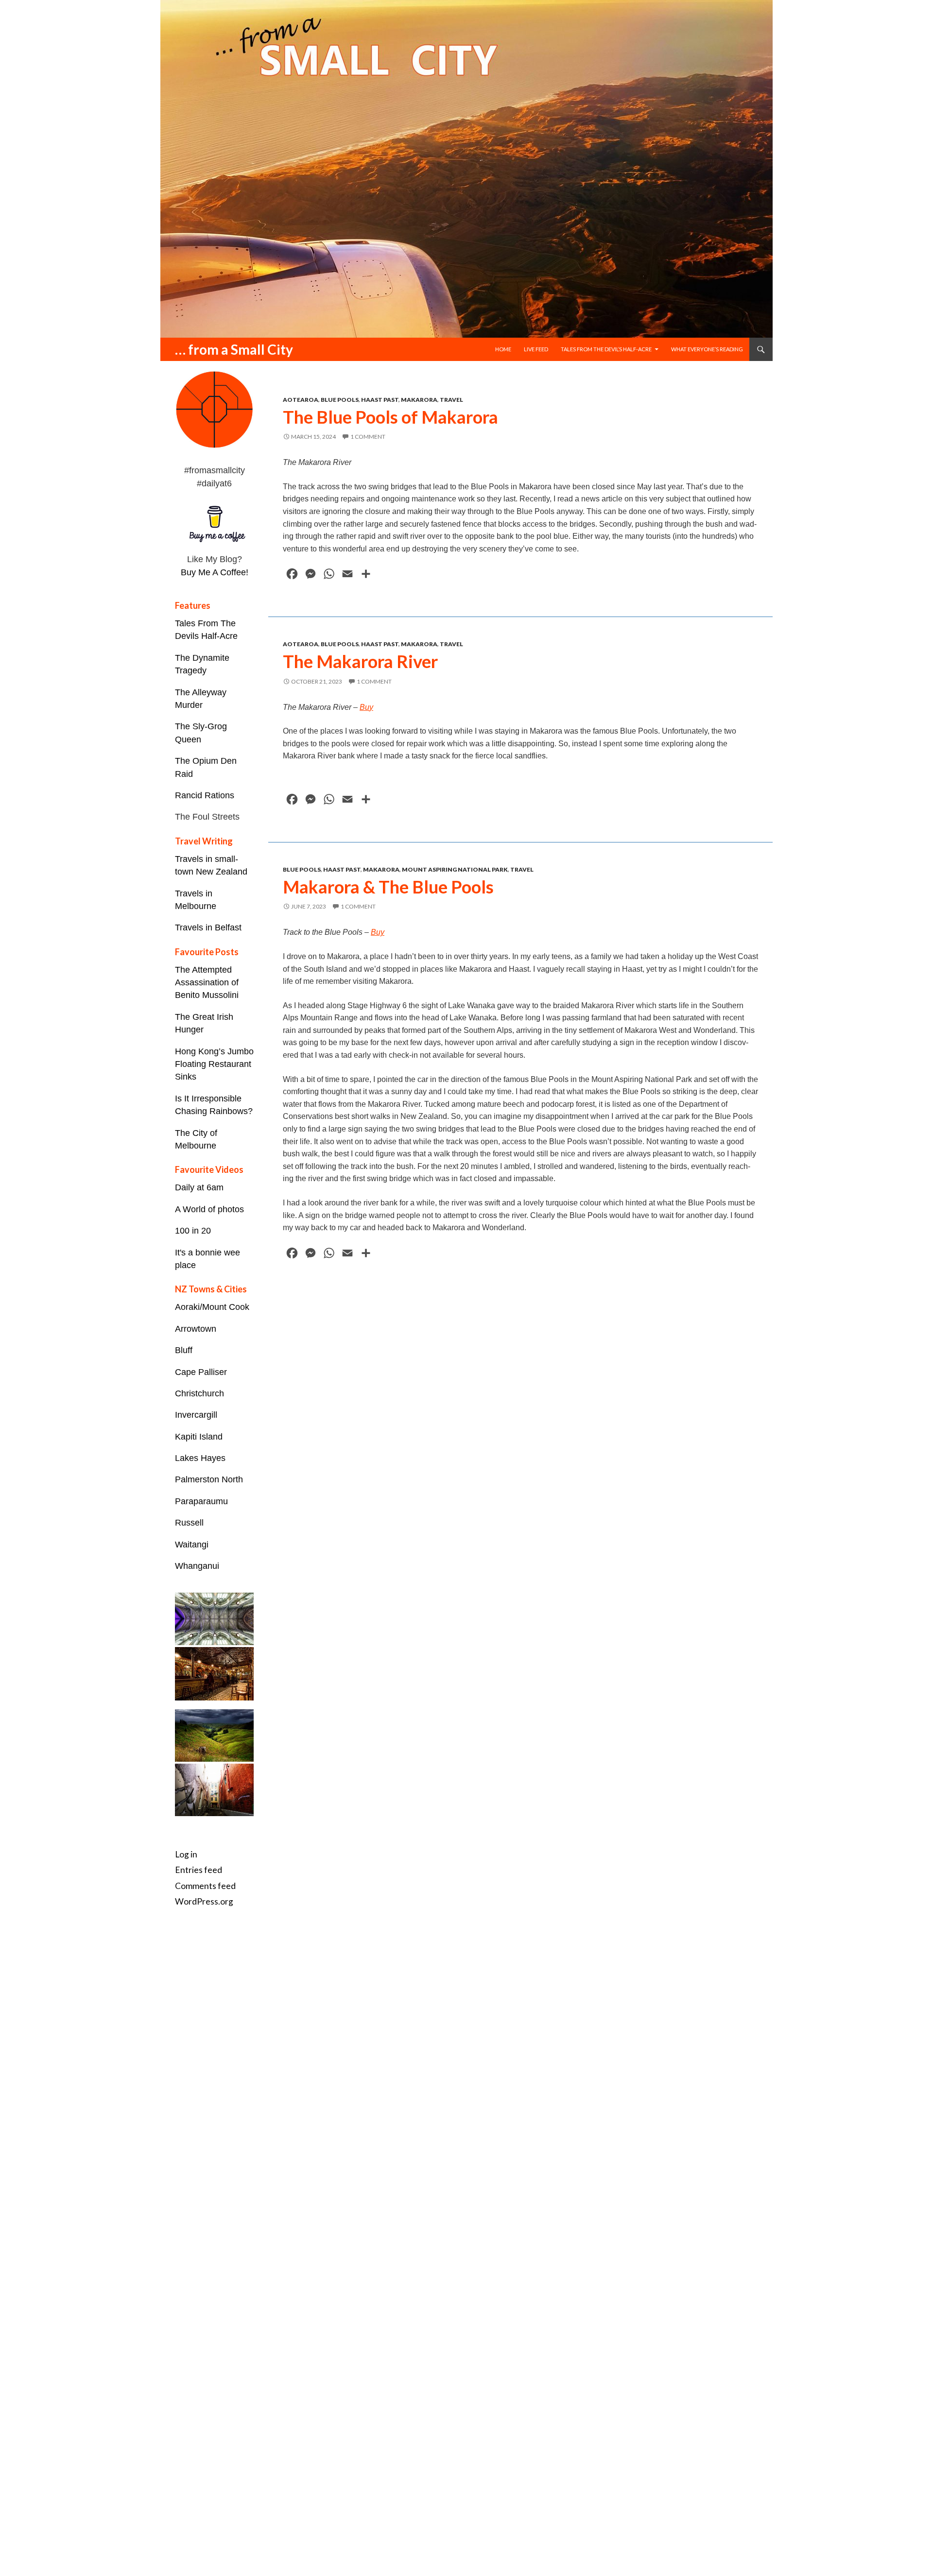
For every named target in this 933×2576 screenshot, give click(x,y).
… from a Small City (234, 349)
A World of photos (209, 1209)
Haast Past (380, 400)
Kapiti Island (199, 1437)
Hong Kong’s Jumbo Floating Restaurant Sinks (214, 1064)
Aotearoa (301, 400)
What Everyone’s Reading (707, 349)
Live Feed (536, 349)
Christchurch (199, 1393)
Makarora (419, 400)
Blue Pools (340, 400)
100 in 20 (193, 1231)
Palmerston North (209, 1479)
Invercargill (196, 1415)
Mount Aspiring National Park (455, 869)
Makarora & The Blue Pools (388, 887)
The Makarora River (360, 661)
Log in (186, 1854)
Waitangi (192, 1545)
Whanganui (197, 1566)
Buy (366, 707)
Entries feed (199, 1870)
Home (503, 349)
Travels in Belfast (208, 927)
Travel (451, 400)
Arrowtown (196, 1329)
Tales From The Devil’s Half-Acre (606, 349)
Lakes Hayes (200, 1458)
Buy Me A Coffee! (215, 572)
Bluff (184, 1350)
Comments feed (205, 1886)
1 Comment (368, 437)
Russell (189, 1523)
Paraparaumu (201, 1501)
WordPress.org (204, 1901)
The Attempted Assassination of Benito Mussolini (207, 983)
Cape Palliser (201, 1372)
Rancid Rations (205, 795)
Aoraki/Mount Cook (212, 1307)
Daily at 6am (199, 1187)
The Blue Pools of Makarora (390, 417)
